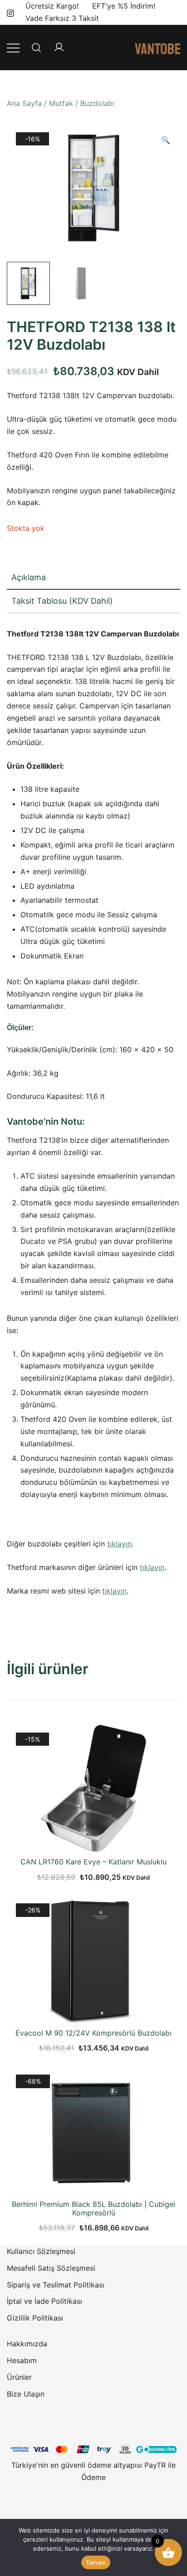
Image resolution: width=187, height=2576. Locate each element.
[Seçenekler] (93, 2008)
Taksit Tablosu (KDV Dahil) (62, 601)
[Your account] (59, 48)
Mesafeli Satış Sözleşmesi (51, 2268)
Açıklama (29, 577)
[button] (166, 140)
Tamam (96, 2562)
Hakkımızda (27, 2344)
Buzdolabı (97, 103)
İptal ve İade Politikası (44, 2301)
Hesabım (22, 2360)
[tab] (93, 578)
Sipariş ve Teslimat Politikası (56, 2285)
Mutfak (61, 103)
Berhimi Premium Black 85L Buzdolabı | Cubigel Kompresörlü (93, 2208)
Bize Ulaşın (26, 2394)
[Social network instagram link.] (10, 12)
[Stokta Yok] (93, 1837)
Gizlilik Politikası (35, 2318)
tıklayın (119, 1544)
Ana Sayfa (24, 103)
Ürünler (19, 2377)
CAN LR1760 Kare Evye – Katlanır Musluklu (93, 1862)
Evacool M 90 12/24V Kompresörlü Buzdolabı (93, 2033)
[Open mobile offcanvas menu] (13, 47)
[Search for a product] (37, 47)
